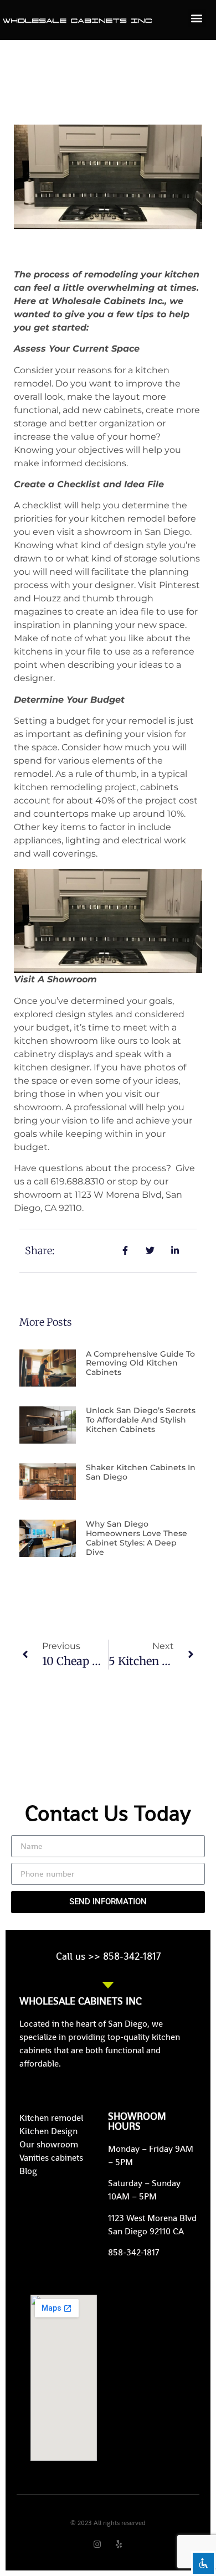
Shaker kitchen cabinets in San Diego (141, 1472)
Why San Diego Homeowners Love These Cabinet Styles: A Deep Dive (137, 1538)
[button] (197, 18)
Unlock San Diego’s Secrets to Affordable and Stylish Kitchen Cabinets (141, 1420)
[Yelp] (119, 2544)
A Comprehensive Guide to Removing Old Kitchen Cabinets (140, 1363)
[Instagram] (97, 2544)
